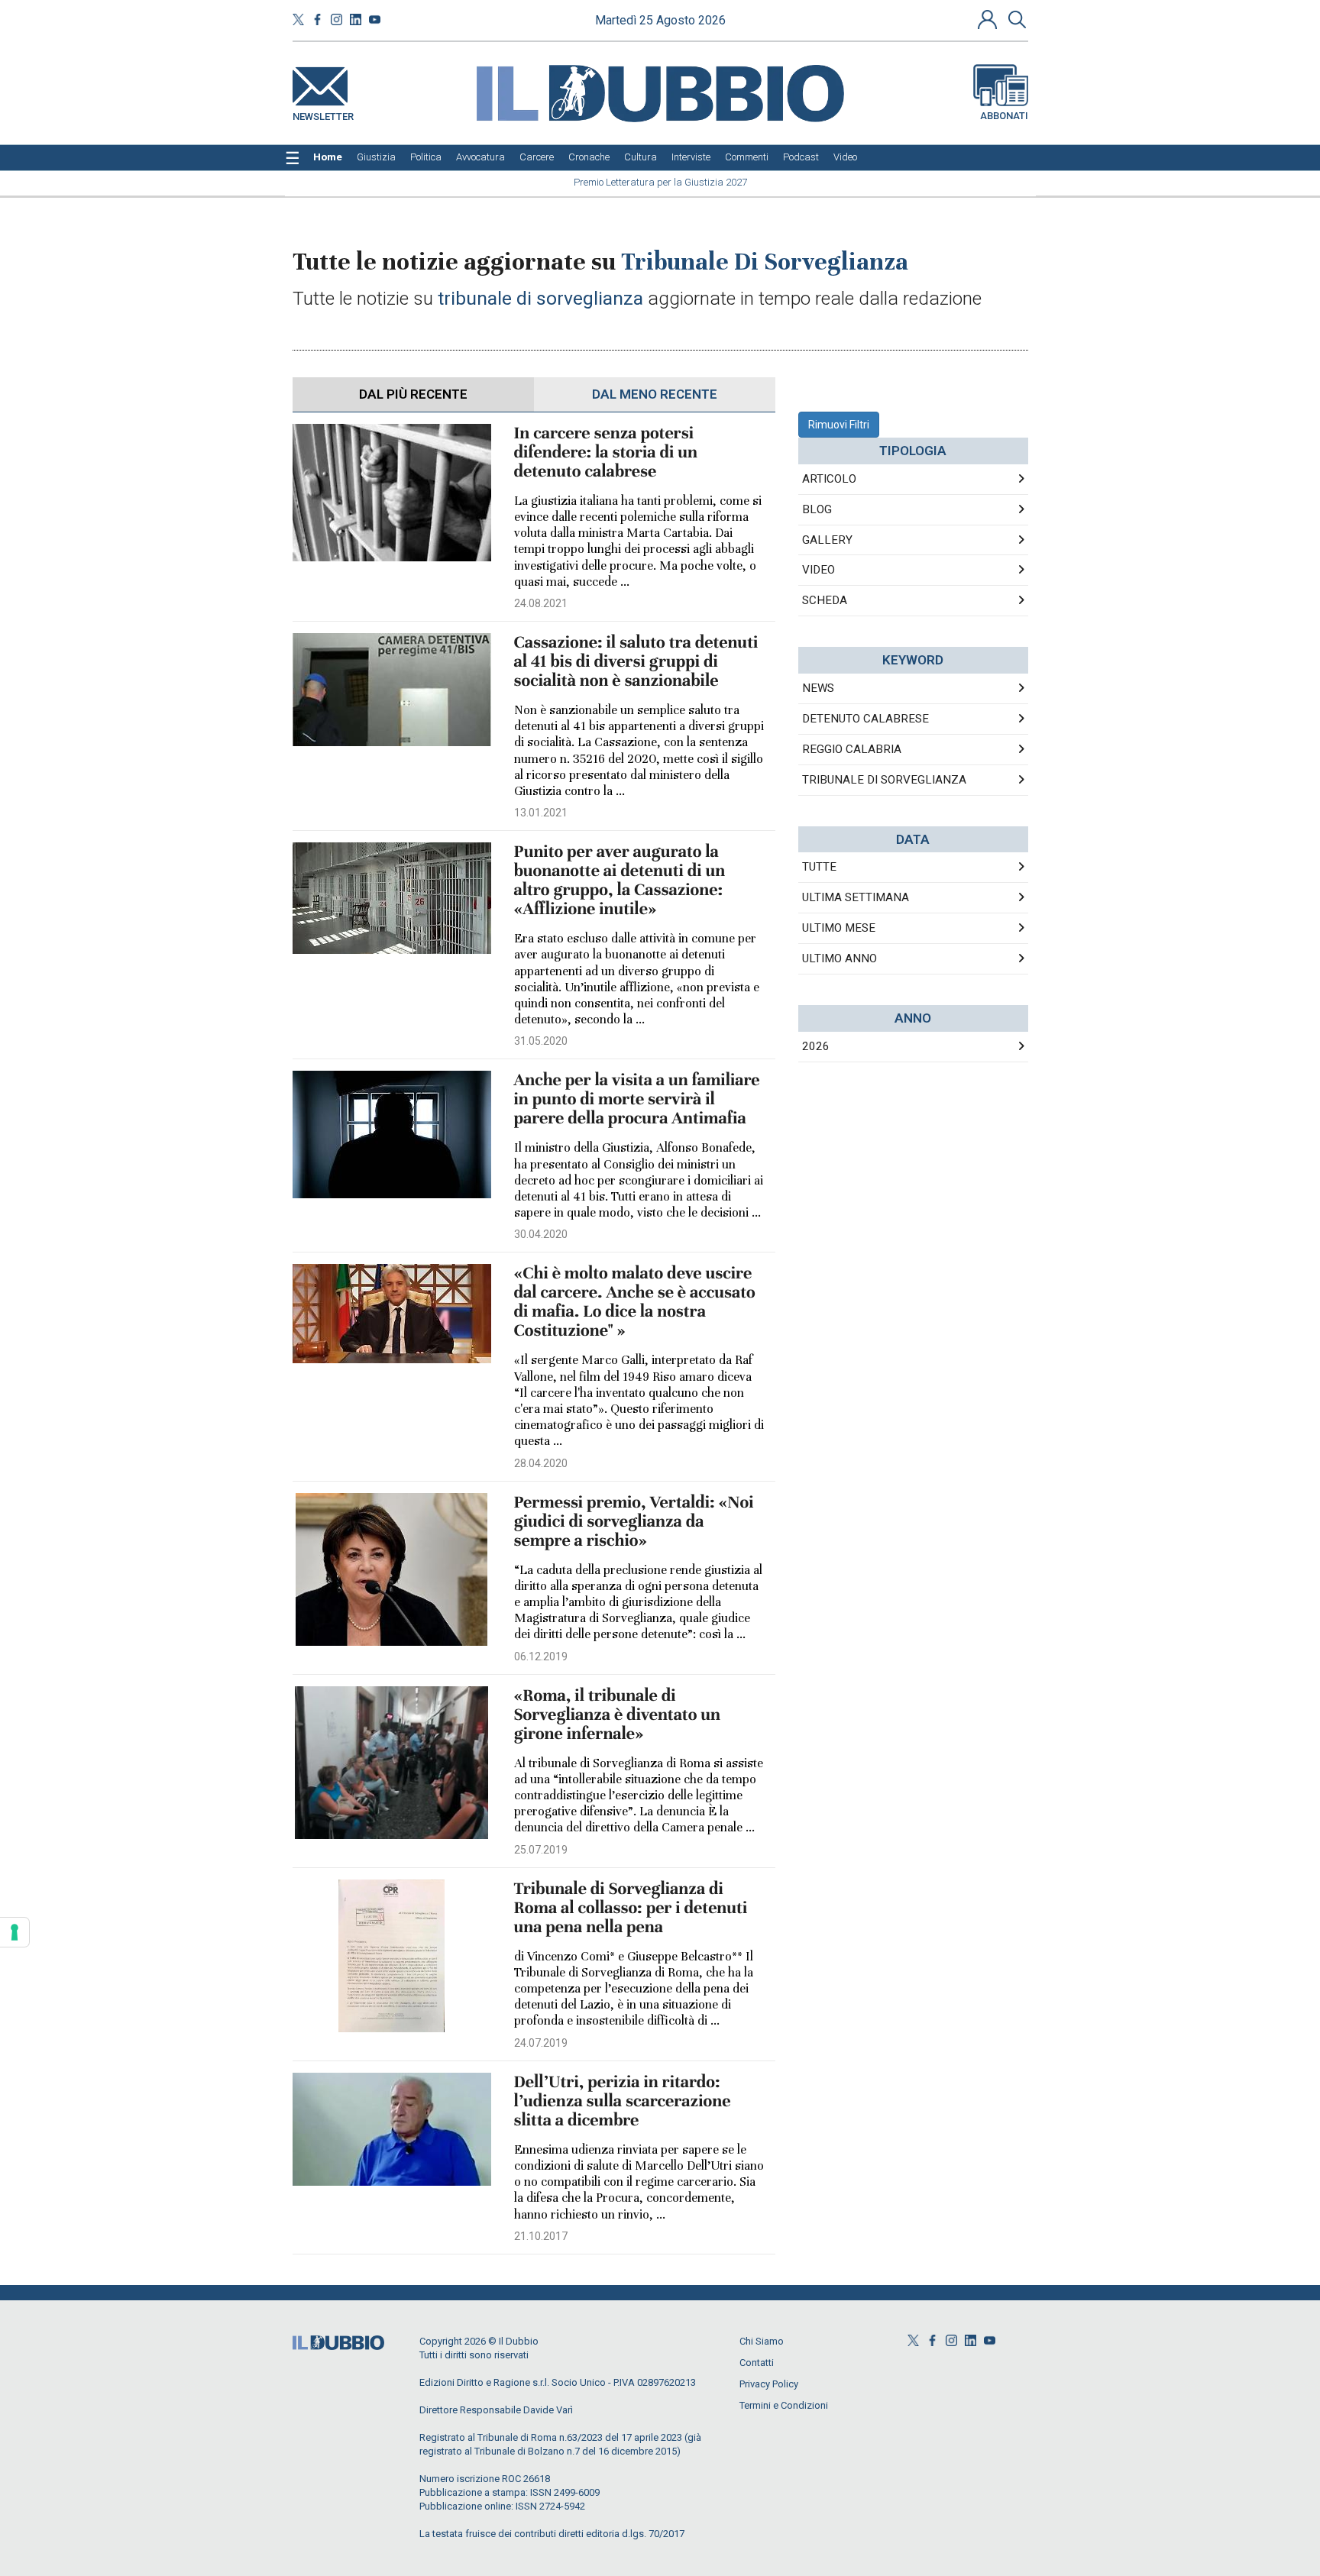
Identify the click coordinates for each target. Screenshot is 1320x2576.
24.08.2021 (541, 603)
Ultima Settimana (856, 897)
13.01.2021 (541, 813)
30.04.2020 (541, 1234)
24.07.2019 (541, 2043)
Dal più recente (413, 394)
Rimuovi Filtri (839, 425)
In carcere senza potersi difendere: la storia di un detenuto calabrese (606, 452)
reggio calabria (852, 749)
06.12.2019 (541, 1656)
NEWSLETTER (323, 113)
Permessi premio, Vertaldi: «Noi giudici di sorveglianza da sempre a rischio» (634, 1522)
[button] (989, 19)
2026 (816, 1046)
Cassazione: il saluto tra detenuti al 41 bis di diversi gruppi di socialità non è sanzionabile (636, 662)
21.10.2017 (541, 2236)
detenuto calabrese (865, 719)
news (818, 688)
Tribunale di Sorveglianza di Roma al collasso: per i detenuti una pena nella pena (631, 1908)
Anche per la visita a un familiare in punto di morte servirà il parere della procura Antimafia (637, 1099)
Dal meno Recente (655, 394)
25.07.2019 (541, 1850)
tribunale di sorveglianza (884, 780)
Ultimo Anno (840, 958)
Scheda (825, 600)
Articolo (829, 479)
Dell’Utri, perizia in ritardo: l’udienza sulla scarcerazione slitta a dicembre (623, 2101)
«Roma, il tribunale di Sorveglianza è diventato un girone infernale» (617, 1715)
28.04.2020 (541, 1463)
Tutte (819, 867)
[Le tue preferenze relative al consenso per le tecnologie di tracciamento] (15, 1932)
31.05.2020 (541, 1041)
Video (819, 570)
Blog (817, 509)
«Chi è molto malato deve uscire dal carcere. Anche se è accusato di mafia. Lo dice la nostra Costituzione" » (635, 1302)
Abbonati (1004, 116)
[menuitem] (328, 157)
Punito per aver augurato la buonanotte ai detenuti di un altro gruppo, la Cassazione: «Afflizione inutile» (620, 881)
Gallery (827, 540)
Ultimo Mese (839, 928)
